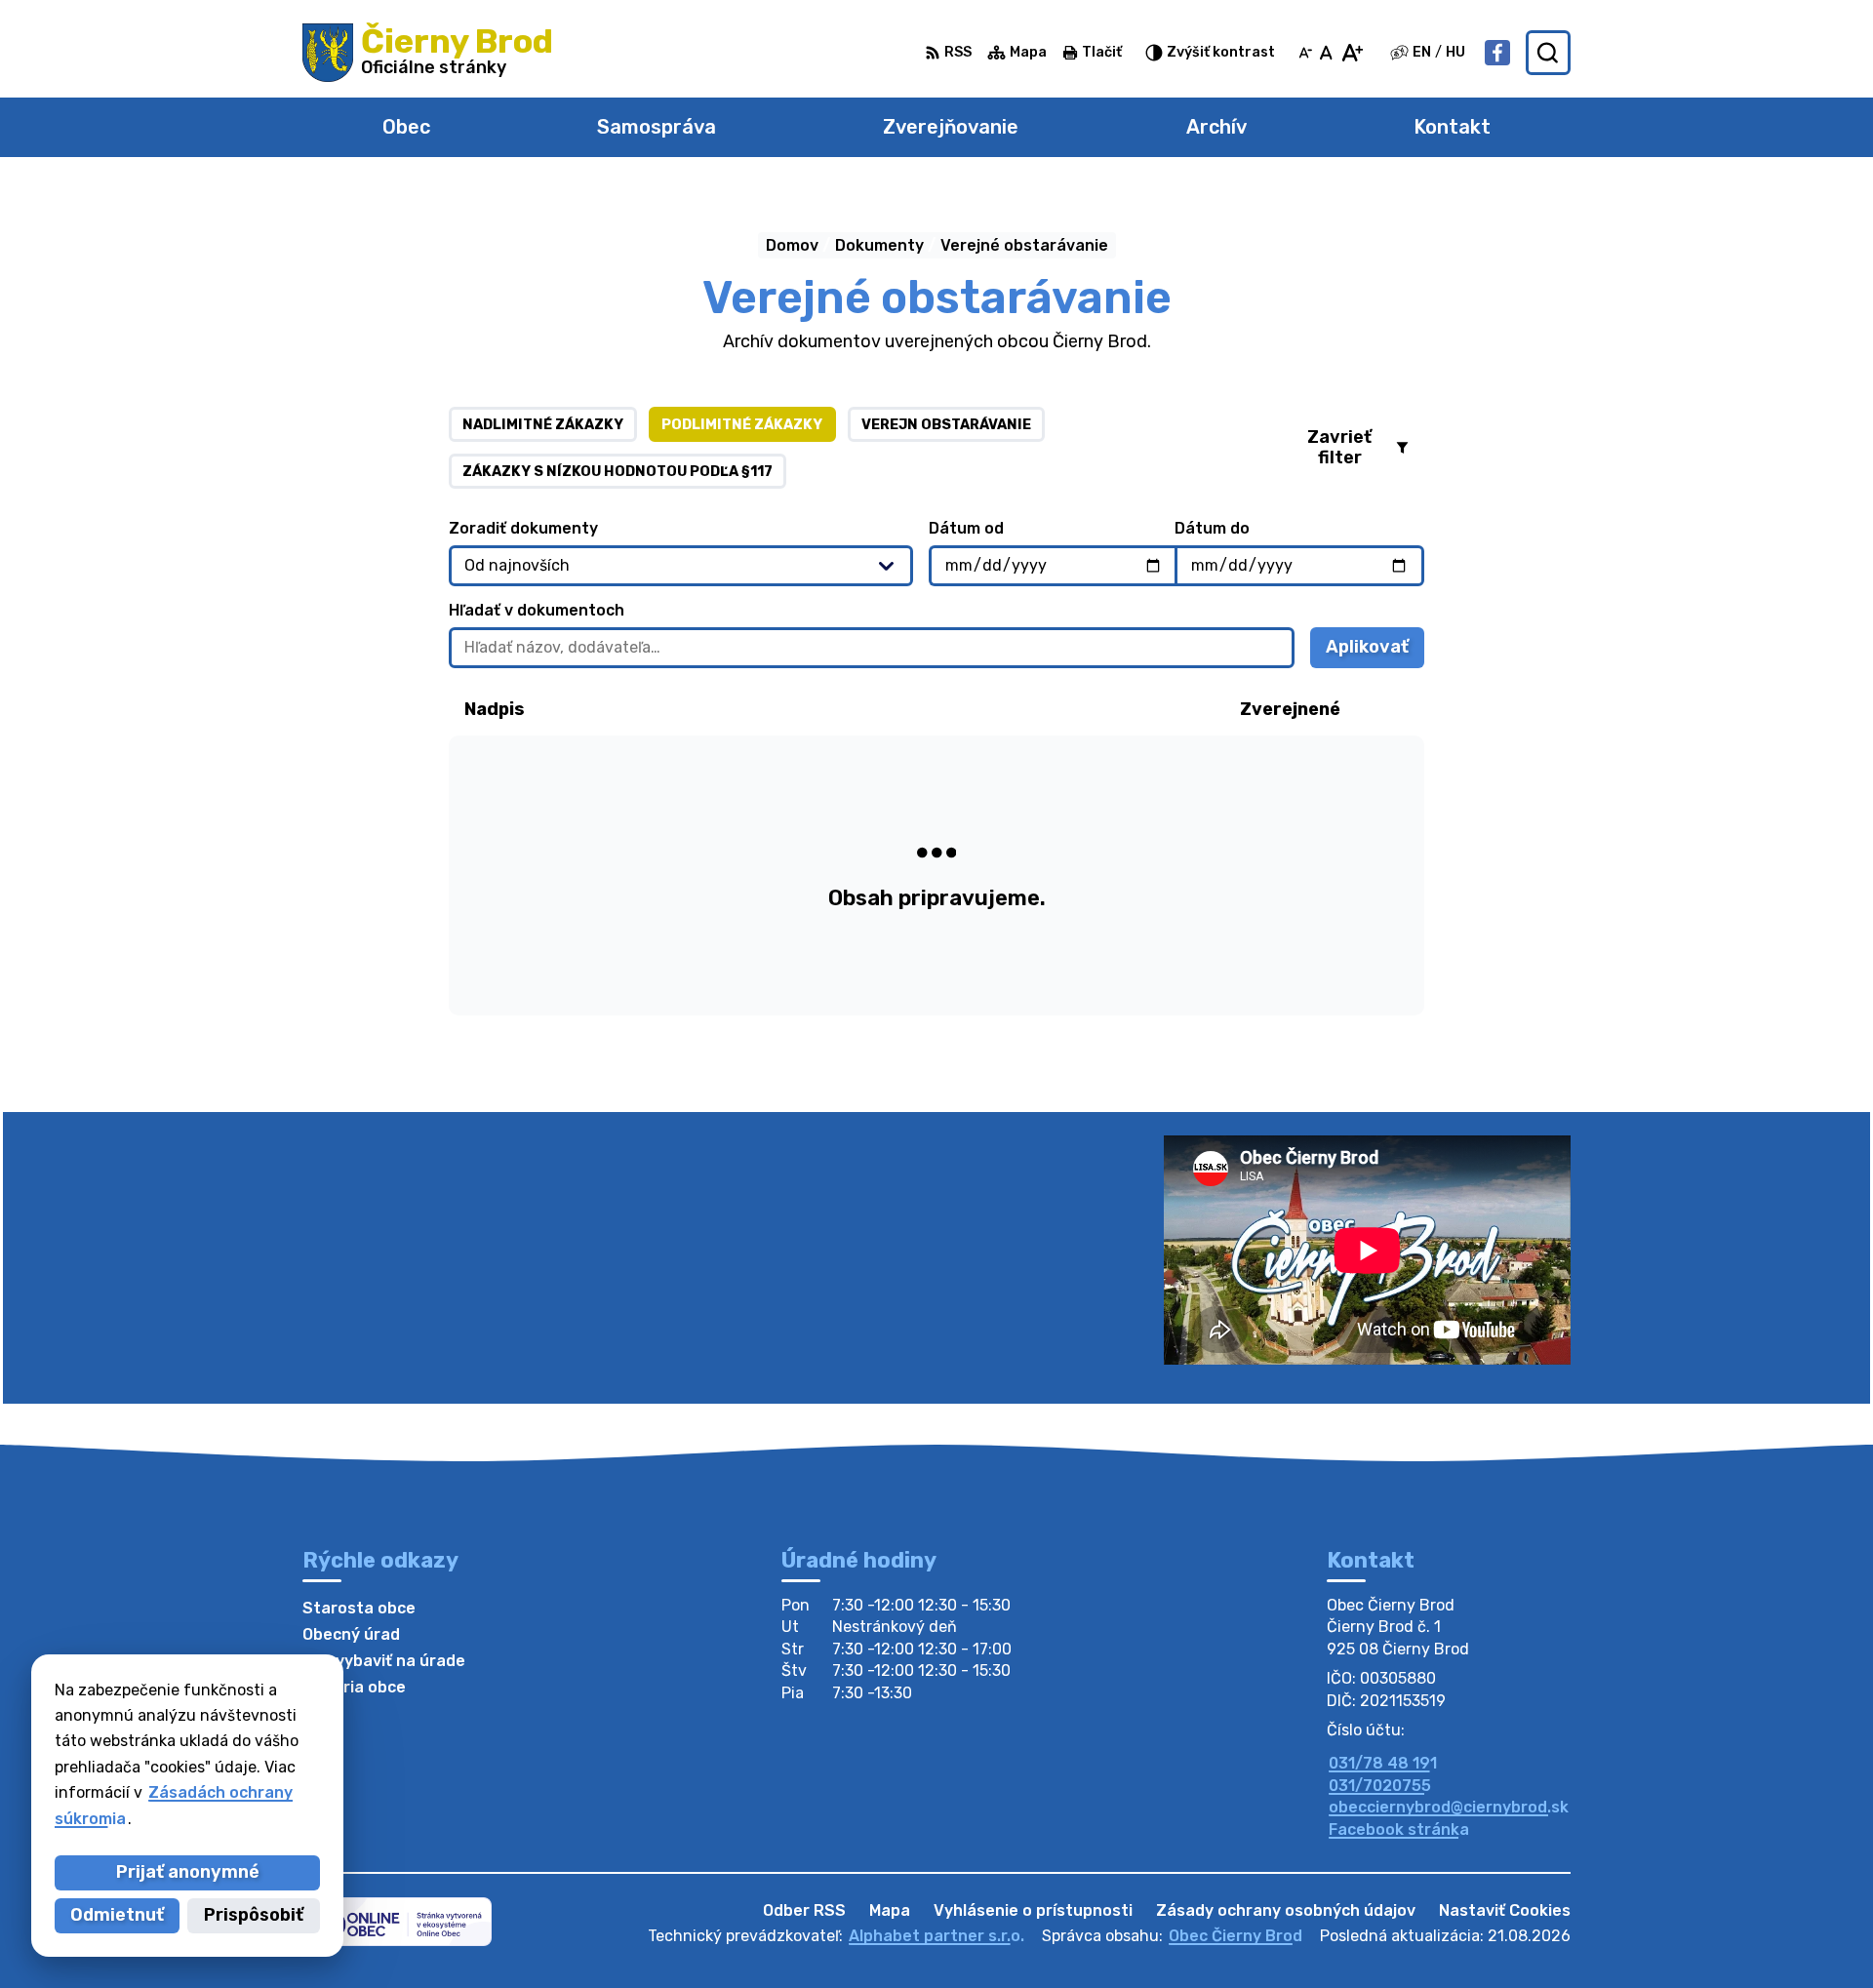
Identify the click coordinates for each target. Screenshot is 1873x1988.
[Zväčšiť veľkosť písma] (1352, 53)
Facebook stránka (1399, 1829)
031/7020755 (1380, 1786)
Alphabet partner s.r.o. (936, 1936)
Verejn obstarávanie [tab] (946, 425)
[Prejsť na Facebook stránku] (1497, 53)
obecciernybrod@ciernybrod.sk (1449, 1807)
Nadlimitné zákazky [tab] (543, 425)
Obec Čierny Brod (1235, 1936)
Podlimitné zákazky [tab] (742, 425)
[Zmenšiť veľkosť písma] (1305, 53)
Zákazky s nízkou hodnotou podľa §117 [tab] (618, 472)
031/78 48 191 (1383, 1763)
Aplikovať (1375, 652)
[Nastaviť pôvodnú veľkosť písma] (1326, 53)
